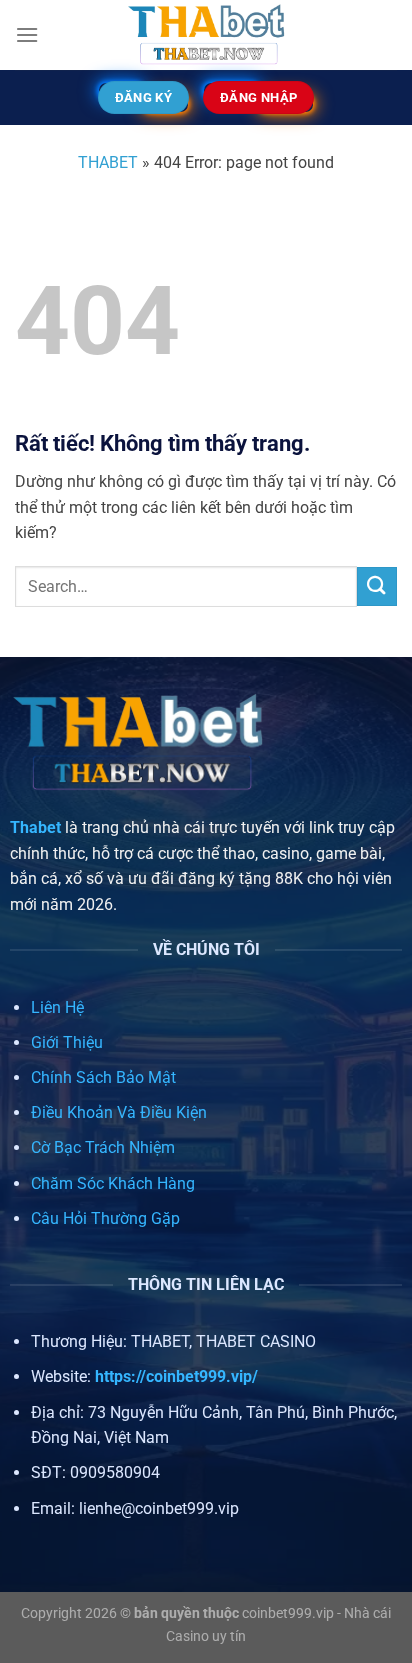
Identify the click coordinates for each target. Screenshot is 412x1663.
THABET (108, 162)
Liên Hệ (57, 1007)
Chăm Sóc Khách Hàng (113, 1183)
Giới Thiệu (67, 1042)
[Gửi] (377, 586)
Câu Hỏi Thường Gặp (105, 1218)
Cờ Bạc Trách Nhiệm (103, 1147)
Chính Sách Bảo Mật (103, 1077)
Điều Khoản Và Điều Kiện (119, 1112)
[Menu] (27, 34)
